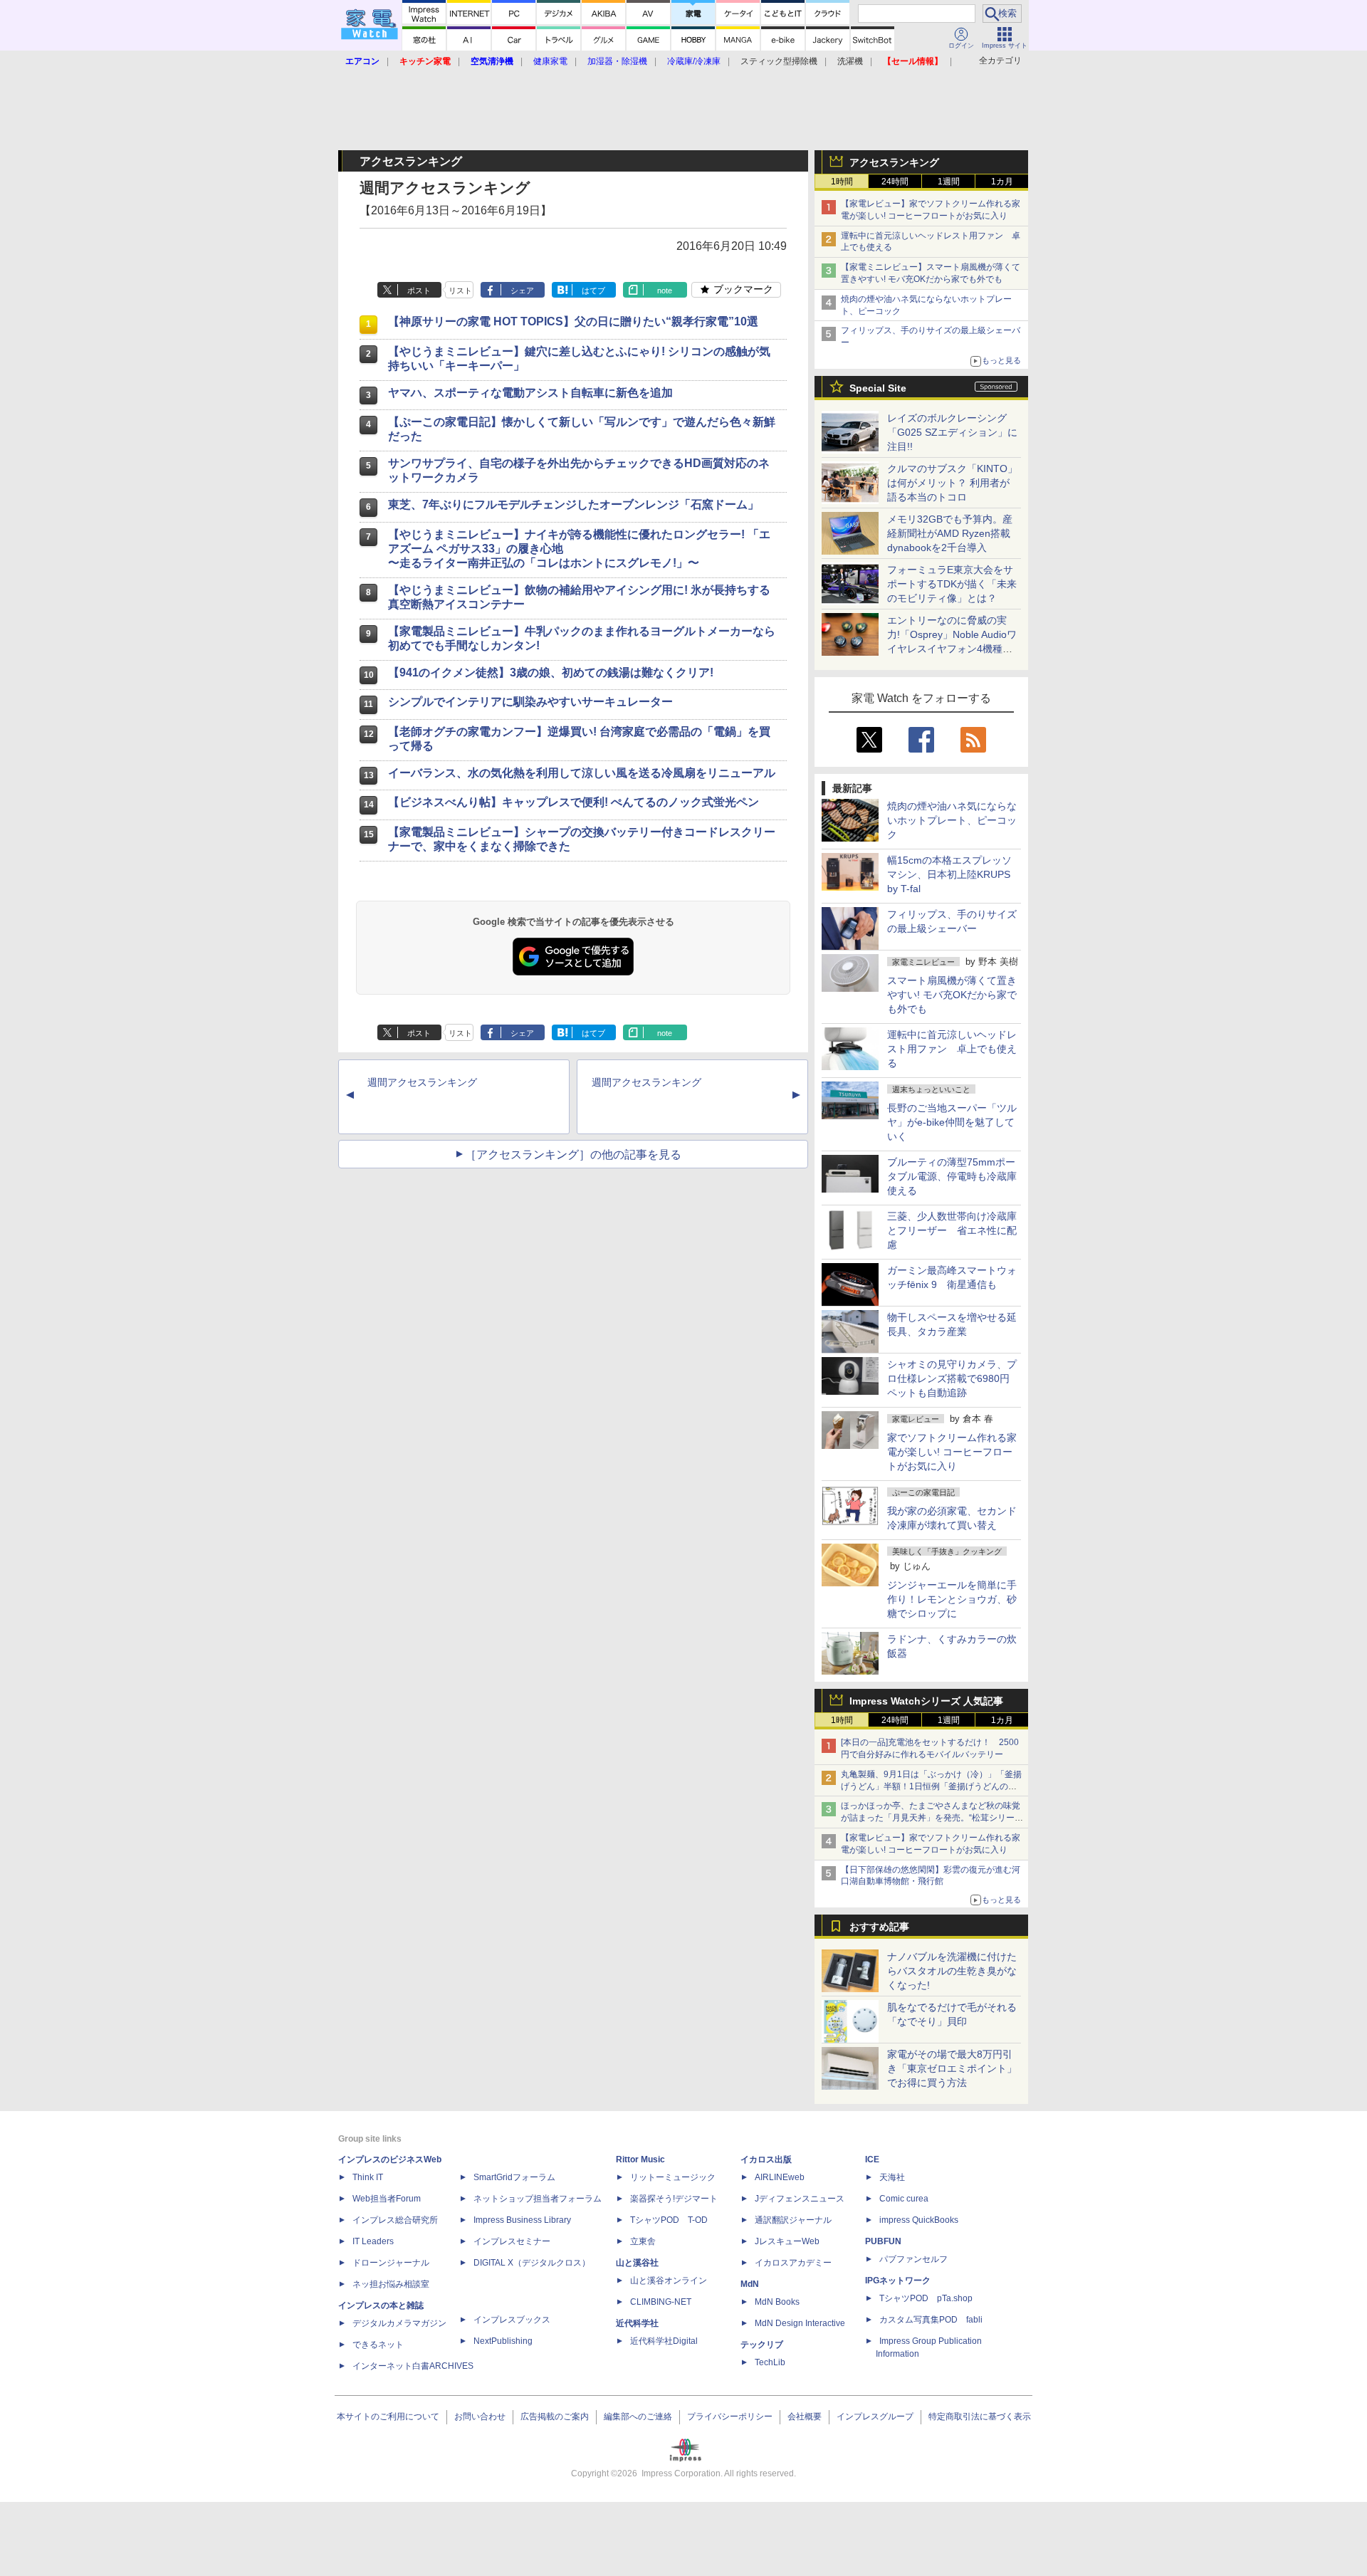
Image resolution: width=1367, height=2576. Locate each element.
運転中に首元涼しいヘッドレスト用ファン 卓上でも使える (952, 1049)
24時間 (895, 182)
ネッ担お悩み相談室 (391, 2284)
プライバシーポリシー (730, 2417)
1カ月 (1002, 182)
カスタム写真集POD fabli (931, 2320)
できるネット (378, 2345)
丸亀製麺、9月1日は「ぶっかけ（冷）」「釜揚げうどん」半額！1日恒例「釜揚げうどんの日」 (931, 1786)
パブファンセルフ (913, 2259)
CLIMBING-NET (661, 2302)
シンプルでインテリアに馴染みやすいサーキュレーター (530, 702)
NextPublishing (503, 2341)
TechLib (770, 2362)
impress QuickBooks (919, 2220)
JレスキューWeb (787, 2241)
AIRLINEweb (780, 2177)
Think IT (368, 2177)
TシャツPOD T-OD (669, 2220)
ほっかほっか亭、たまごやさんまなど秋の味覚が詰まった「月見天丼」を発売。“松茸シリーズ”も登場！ (931, 1818)
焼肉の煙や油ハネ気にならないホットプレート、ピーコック (952, 820)
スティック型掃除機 (779, 61)
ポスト (419, 290)
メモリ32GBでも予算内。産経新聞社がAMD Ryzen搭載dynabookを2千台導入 (950, 533)
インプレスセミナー (512, 2241)
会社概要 (805, 2417)
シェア (522, 290)
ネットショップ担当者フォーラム (538, 2199)
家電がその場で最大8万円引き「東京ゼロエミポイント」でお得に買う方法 (952, 2068)
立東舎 (643, 2241)
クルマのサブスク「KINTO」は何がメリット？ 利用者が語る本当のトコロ (952, 483)
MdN (750, 2284)
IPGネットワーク (898, 2281)
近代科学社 (637, 2323)
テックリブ (762, 2345)
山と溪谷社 (637, 2263)
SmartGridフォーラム (514, 2177)
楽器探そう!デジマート (674, 2199)
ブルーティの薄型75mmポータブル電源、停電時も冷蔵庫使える (952, 1176)
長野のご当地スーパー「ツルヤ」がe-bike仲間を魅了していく (952, 1122)
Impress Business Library (522, 2220)
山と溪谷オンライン (669, 2281)
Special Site (878, 388)
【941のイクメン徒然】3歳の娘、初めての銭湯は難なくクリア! (551, 672)
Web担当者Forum (387, 2199)
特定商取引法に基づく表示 (980, 2417)
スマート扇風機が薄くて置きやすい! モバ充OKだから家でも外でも (952, 995)
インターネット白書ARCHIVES (413, 2366)
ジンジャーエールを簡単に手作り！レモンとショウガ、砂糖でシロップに (952, 1599)
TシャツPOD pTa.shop (926, 2298)
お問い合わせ (480, 2417)
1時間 (842, 182)
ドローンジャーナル (391, 2263)
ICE (872, 2159)
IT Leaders (373, 2241)
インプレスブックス (512, 2320)
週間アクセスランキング (422, 1082)
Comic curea (904, 2199)
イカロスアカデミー (793, 2263)
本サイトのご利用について (388, 2417)
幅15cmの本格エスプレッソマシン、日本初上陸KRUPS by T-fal (949, 874)
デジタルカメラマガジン (399, 2323)
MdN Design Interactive (800, 2323)
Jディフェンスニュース (800, 2199)
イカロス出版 (766, 2159)
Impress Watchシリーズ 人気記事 (926, 1701)
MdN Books (777, 2302)
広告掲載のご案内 (555, 2417)
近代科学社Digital (664, 2341)
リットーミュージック (673, 2177)
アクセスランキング (894, 162)
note (665, 290)
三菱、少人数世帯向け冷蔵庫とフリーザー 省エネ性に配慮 (952, 1230)
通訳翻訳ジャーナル (793, 2220)
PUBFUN (883, 2241)
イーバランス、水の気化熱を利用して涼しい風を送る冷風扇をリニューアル (582, 773)
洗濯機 (850, 61)
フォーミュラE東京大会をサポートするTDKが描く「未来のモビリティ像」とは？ (952, 584)
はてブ (593, 290)
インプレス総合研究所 (395, 2220)
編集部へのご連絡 (638, 2417)
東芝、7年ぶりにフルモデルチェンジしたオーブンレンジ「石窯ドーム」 (573, 504)
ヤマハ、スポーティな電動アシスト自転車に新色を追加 (530, 393)
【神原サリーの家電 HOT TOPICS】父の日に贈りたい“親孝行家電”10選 (573, 321)
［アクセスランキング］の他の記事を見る (573, 1155)
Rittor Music (640, 2159)
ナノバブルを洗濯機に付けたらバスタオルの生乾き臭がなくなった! (952, 1971)
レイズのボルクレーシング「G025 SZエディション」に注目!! (952, 432)
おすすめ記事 (879, 1927)
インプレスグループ (875, 2417)
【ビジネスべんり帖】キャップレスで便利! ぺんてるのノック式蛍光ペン (573, 802)
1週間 (949, 182)
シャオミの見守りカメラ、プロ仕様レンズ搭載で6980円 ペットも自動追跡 (953, 1378)
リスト (460, 290)
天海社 (892, 2177)
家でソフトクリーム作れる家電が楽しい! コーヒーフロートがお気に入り (952, 1452)
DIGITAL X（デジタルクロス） (532, 2263)
